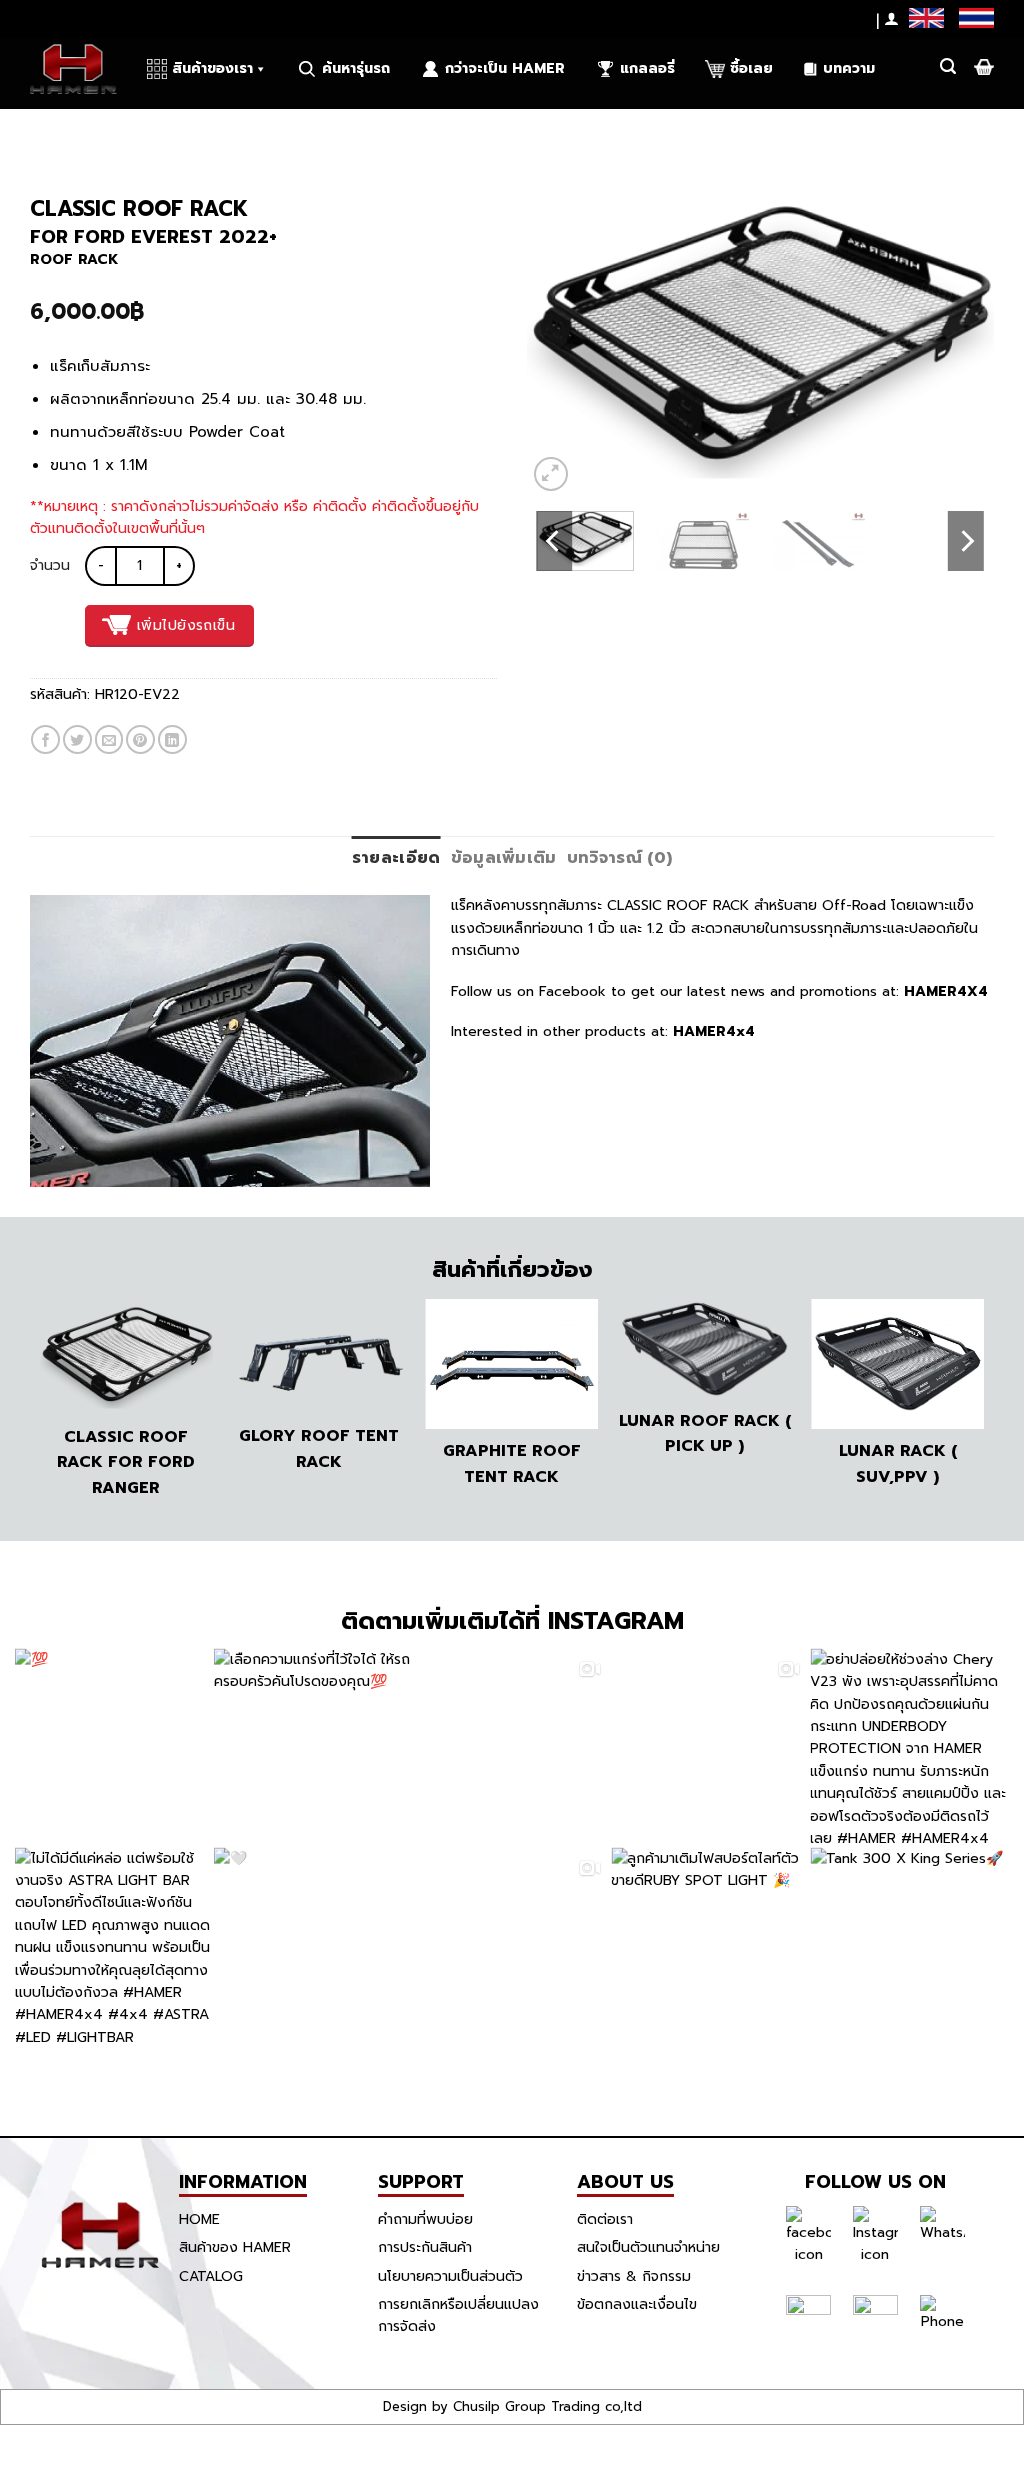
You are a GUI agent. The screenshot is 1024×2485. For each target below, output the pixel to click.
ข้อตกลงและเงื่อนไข (637, 2304)
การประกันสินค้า (425, 2247)
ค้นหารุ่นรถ (356, 68)
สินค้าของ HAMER (235, 2247)
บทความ (849, 68)
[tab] (396, 859)
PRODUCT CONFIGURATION (248, 128)
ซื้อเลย (751, 68)
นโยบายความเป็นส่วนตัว (450, 2276)
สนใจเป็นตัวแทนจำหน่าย (648, 2247)
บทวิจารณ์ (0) (620, 858)
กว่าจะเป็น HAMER (505, 68)
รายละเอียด (396, 858)
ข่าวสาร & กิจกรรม (634, 2276)
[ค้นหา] (948, 66)
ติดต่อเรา (605, 2219)
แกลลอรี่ (647, 68)
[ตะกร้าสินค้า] (981, 67)
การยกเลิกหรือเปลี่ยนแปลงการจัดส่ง (458, 2315)
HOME (199, 2219)
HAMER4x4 (714, 1031)
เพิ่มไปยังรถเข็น (186, 625)
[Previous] (562, 340)
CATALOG (211, 2276)
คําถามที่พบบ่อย (425, 2219)
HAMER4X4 (943, 991)
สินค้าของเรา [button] (212, 68)
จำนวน (50, 565)
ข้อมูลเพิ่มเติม (504, 858)
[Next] (959, 340)
